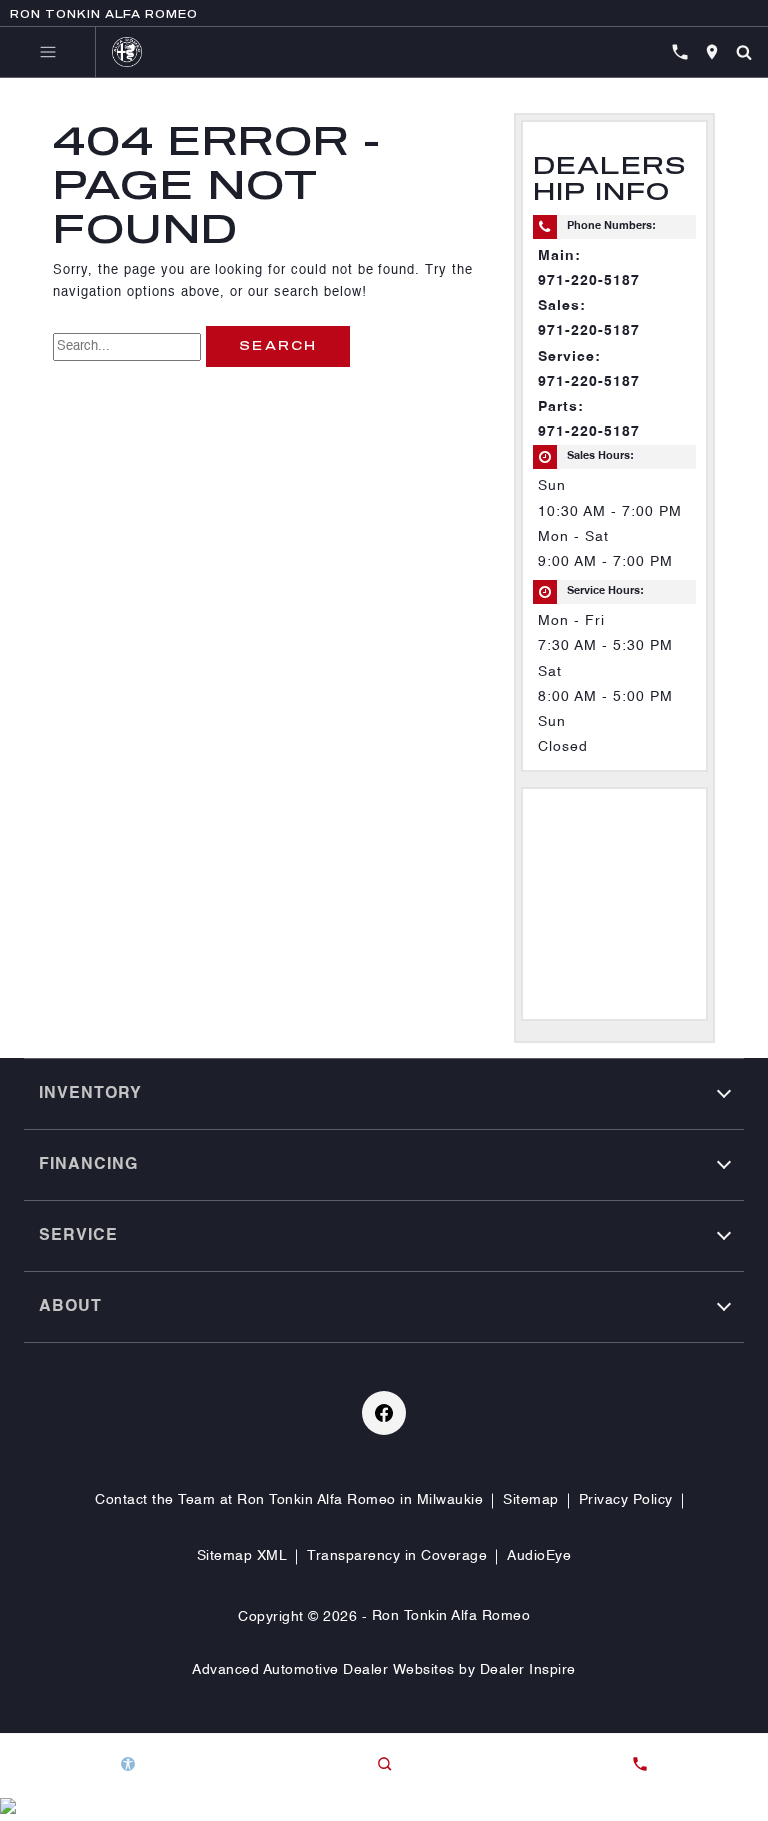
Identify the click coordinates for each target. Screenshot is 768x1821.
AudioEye (539, 1556)
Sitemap (531, 1500)
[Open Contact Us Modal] (640, 1764)
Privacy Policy (626, 1500)
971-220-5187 (589, 281)
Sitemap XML (242, 1556)
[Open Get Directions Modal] (712, 52)
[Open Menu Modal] (48, 52)
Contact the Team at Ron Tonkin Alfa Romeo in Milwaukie (289, 1500)
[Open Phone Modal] (680, 52)
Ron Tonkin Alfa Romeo (451, 1616)
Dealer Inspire (528, 1670)
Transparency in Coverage (397, 1556)
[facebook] (384, 1413)
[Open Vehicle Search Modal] (744, 52)
